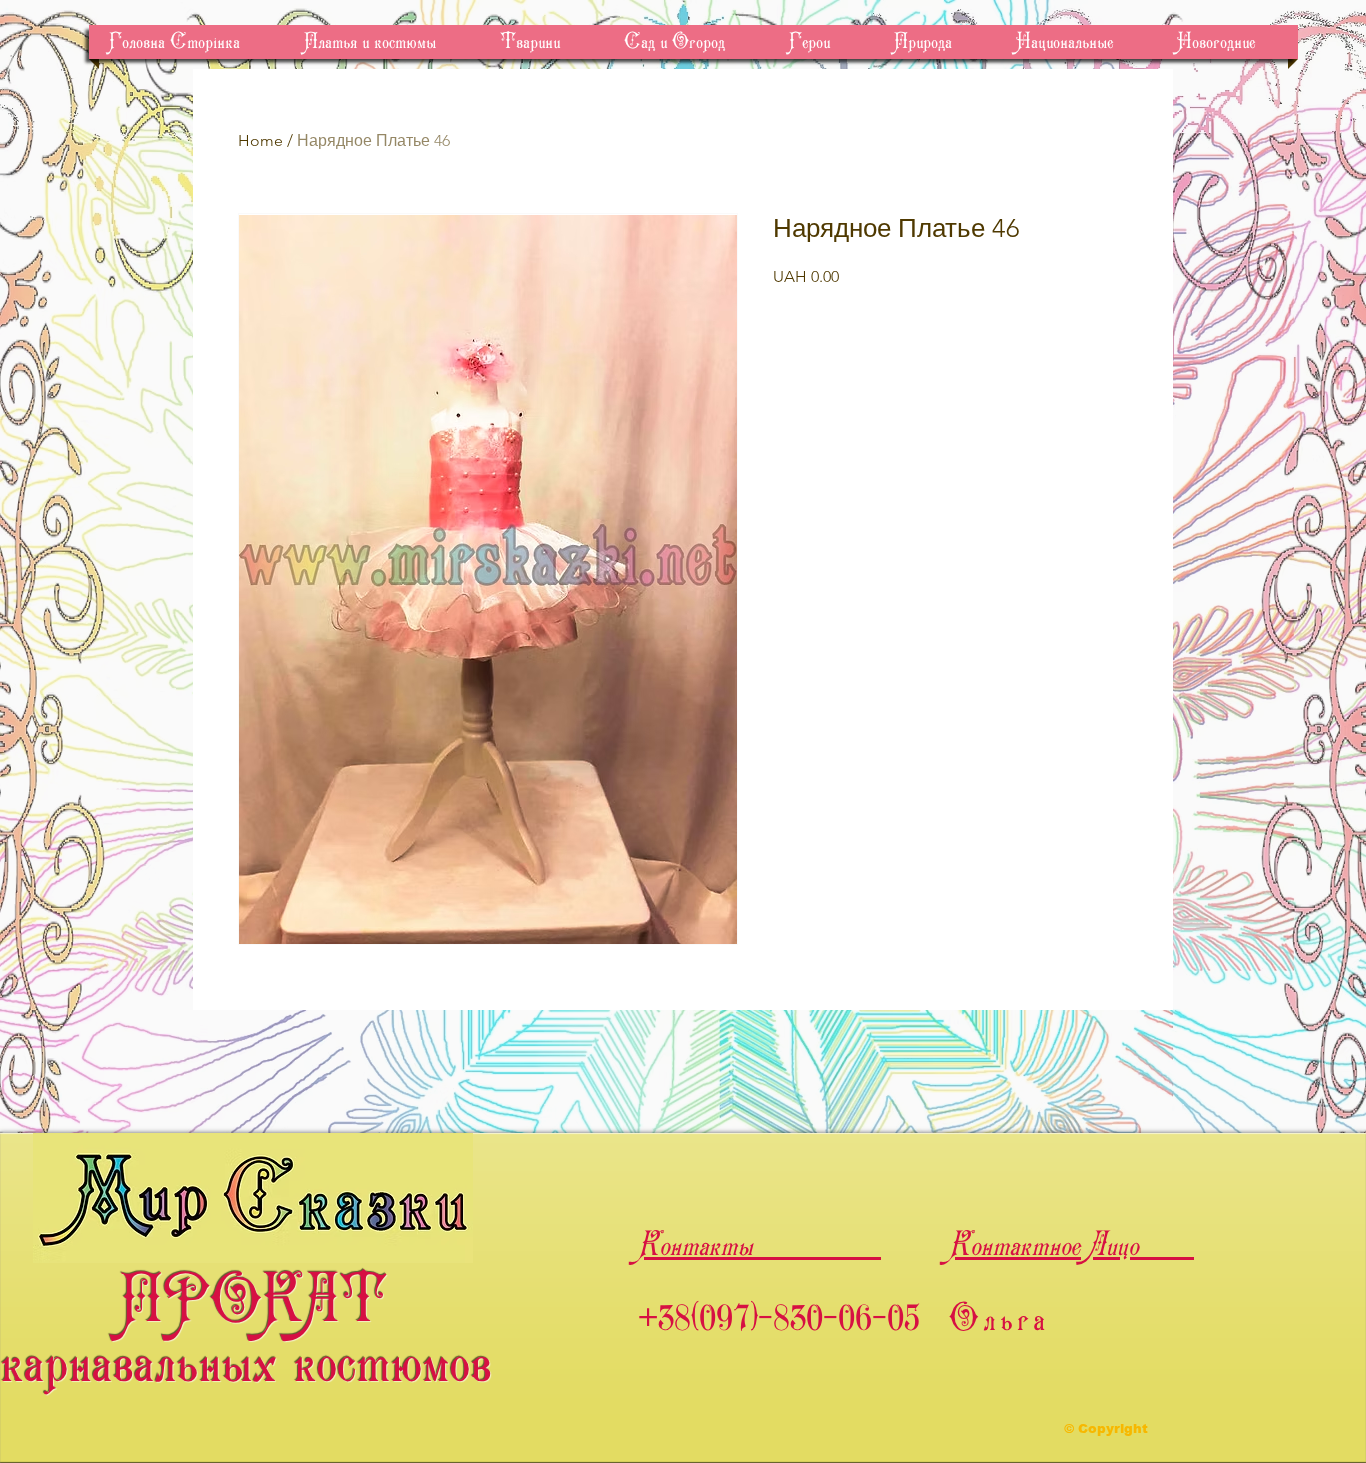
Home (260, 140)
